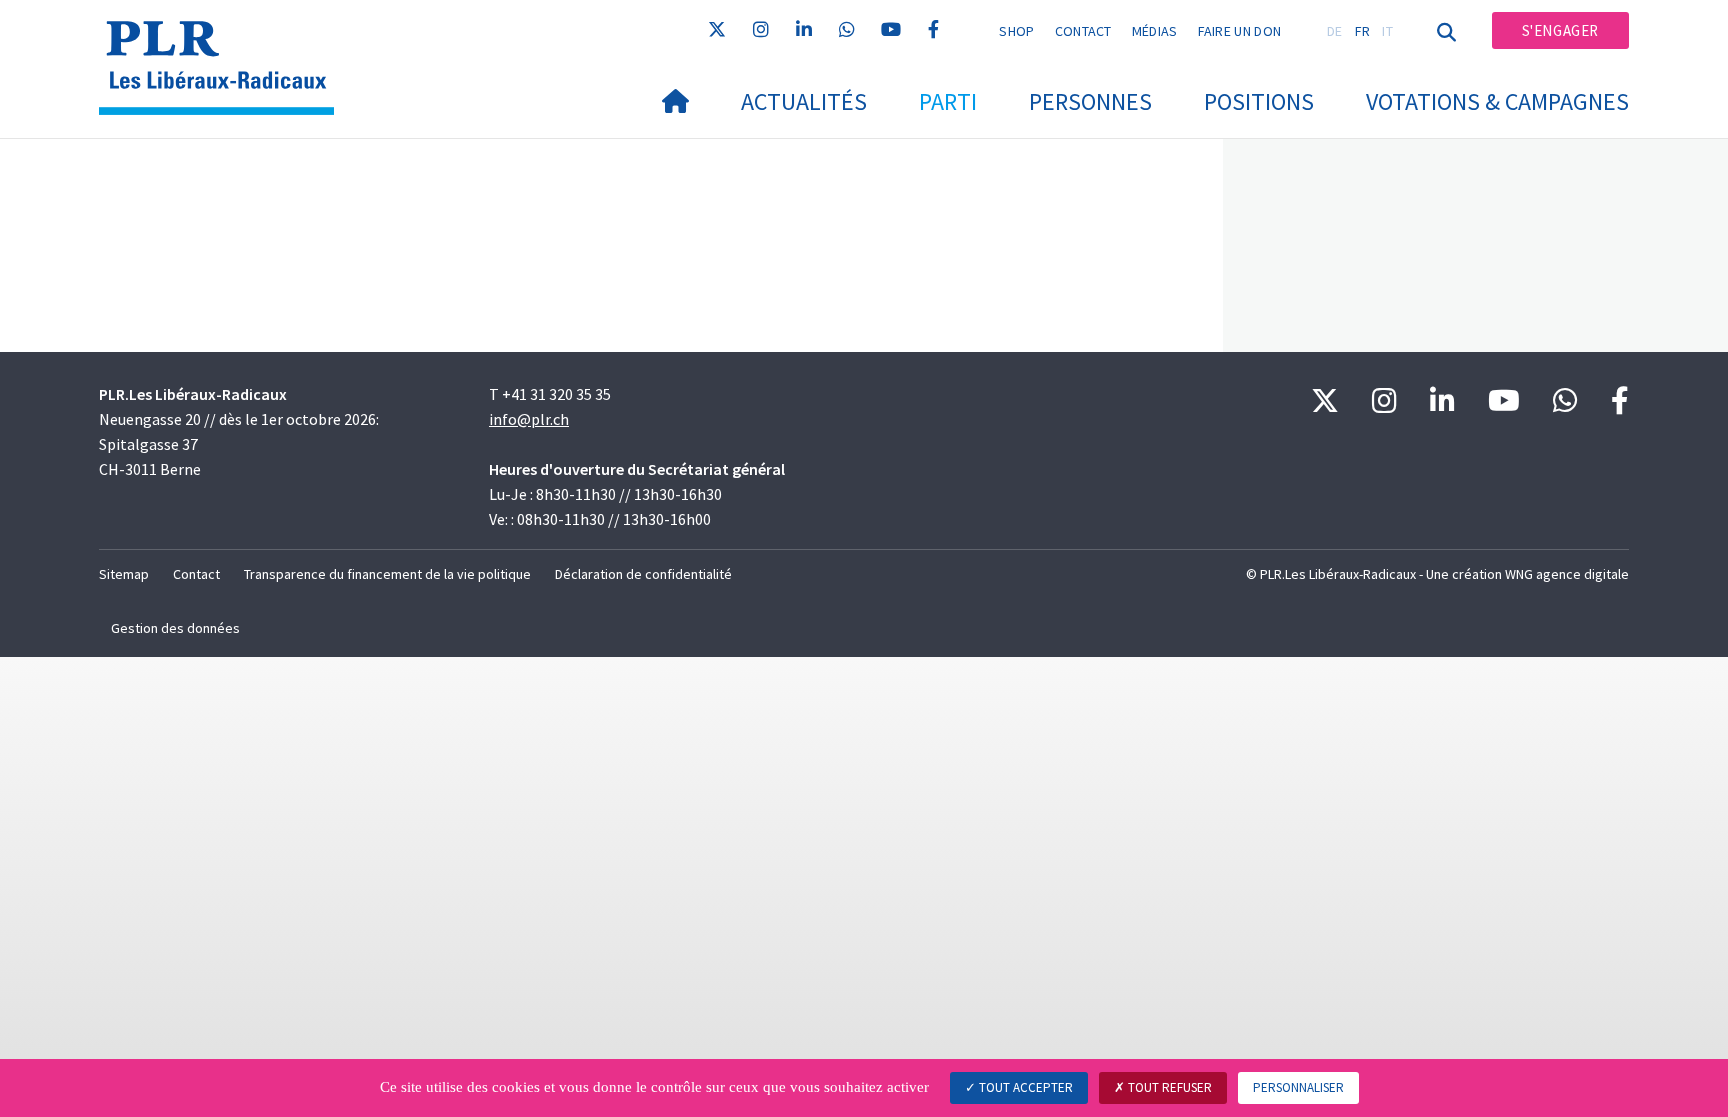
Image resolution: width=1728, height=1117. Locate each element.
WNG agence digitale (1567, 574)
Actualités (804, 101)
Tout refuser (1168, 1087)
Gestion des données (175, 628)
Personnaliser (1298, 1087)
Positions (1259, 101)
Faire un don (1240, 31)
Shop (1016, 31)
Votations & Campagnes (1497, 101)
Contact (1083, 31)
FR (1363, 31)
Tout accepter (1024, 1087)
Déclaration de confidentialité (643, 574)
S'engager (1560, 30)
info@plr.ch (529, 419)
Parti (948, 101)
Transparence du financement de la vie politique (387, 574)
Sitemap (124, 574)
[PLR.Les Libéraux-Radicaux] (224, 41)
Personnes (1090, 101)
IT (1387, 31)
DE (1335, 31)
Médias (1155, 31)
